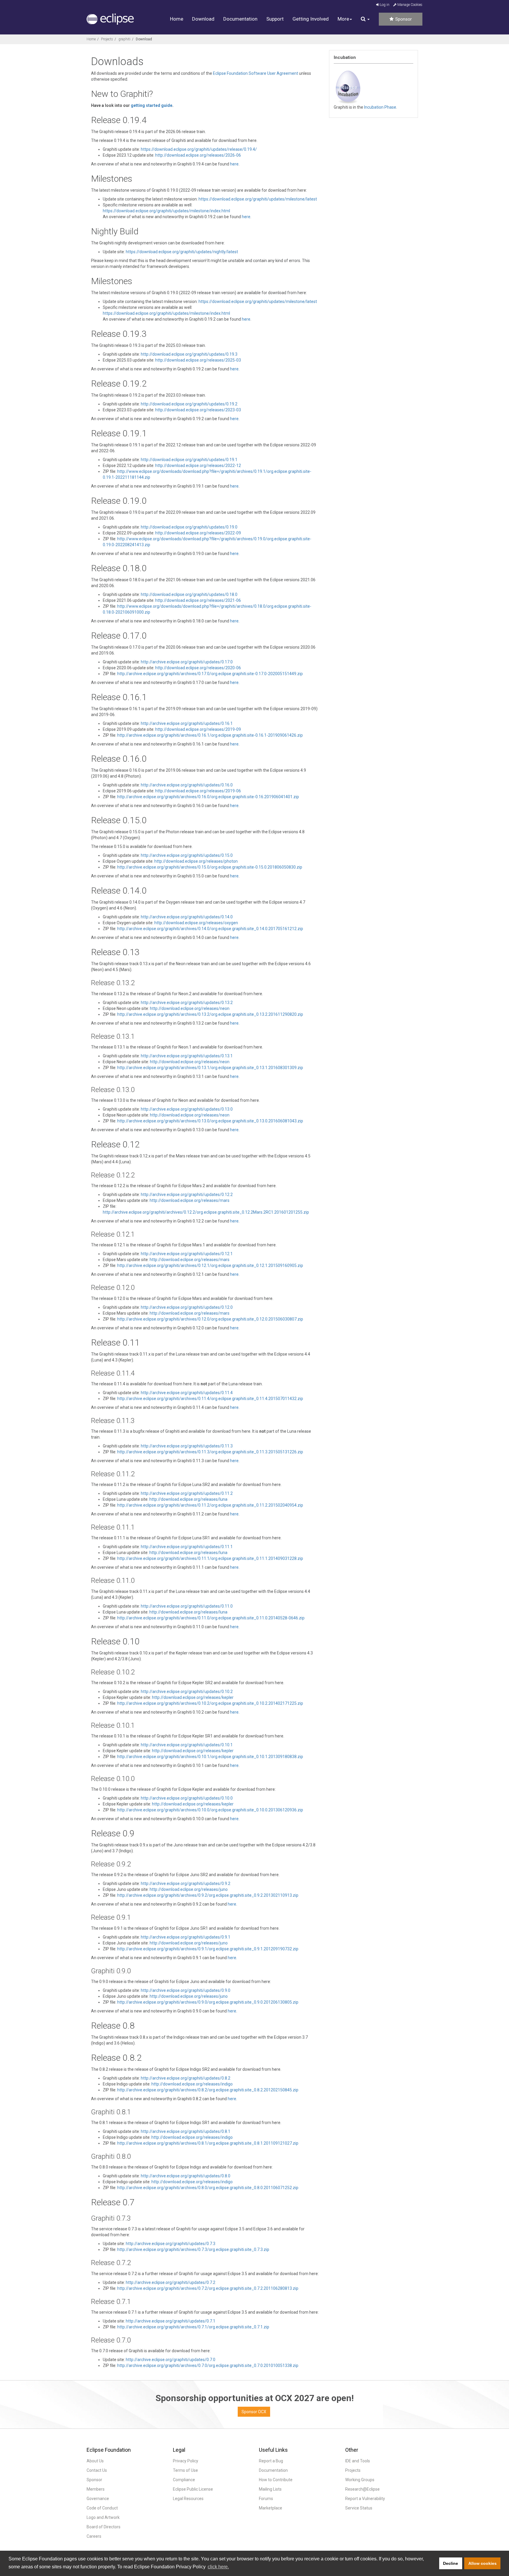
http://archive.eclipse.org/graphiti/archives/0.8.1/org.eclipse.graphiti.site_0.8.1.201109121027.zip (208, 2143)
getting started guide (152, 105)
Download (203, 19)
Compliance (184, 2480)
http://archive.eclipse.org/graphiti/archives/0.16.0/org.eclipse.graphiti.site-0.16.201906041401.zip (208, 797)
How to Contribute (276, 2480)
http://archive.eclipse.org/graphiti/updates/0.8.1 (186, 2131)
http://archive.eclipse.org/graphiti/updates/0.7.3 (171, 2244)
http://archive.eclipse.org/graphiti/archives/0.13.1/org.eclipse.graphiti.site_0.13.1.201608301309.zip (210, 1068)
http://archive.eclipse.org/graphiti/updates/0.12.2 (187, 1195)
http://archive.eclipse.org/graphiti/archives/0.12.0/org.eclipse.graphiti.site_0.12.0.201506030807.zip (210, 1319)
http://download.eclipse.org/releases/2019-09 (198, 729)
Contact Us (97, 2470)
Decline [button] (451, 2563)
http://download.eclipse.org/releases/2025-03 (198, 360)
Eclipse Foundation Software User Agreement (256, 73)
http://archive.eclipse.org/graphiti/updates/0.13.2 (187, 1003)
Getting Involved (311, 19)
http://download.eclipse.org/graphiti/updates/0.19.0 (189, 527)
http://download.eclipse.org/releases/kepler (193, 1697)
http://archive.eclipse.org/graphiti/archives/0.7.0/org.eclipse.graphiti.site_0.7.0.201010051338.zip (208, 2365)
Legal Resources (188, 2499)
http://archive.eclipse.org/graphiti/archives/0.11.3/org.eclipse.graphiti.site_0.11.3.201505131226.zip (210, 1452)
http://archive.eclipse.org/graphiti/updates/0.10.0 (187, 1798)
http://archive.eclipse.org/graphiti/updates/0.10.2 (187, 1692)
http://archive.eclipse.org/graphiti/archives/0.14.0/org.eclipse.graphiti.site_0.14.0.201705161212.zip (210, 929)
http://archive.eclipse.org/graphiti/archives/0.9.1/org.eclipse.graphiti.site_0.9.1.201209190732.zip (208, 1949)
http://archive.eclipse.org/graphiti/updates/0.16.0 (187, 785)
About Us (95, 2461)
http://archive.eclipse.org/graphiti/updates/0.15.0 (187, 855)
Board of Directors (104, 2527)
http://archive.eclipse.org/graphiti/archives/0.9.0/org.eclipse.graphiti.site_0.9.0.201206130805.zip (208, 2002)
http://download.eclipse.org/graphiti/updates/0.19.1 (189, 460)
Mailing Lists (270, 2489)
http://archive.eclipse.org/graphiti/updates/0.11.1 (187, 1547)
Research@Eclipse (362, 2489)
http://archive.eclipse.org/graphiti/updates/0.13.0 (187, 1109)
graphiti (124, 39)
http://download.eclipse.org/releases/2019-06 (198, 791)
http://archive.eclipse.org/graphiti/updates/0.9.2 (186, 1883)
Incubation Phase (380, 107)
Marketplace (271, 2508)
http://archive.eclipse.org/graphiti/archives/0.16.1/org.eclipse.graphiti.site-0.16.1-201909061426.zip (210, 735)
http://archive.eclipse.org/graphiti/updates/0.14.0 (187, 917)
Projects (107, 39)
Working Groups (360, 2480)
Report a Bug (271, 2461)
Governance (98, 2499)
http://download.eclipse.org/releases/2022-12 (198, 465)
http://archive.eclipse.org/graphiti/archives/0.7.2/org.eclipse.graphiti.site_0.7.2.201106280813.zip (208, 2288)
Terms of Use (185, 2470)
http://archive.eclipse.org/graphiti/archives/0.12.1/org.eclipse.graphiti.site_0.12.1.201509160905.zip (210, 1265)
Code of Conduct (102, 2508)
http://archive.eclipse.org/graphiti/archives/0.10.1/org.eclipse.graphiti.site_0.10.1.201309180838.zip (210, 1757)
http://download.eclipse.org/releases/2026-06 (198, 155)
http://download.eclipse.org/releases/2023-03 (198, 410)
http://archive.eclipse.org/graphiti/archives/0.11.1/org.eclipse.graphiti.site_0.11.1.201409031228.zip (210, 1558)
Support (275, 19)
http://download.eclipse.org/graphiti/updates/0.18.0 (189, 594)
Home (177, 19)
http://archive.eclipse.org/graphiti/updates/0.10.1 (187, 1745)
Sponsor (403, 19)
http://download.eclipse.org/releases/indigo (192, 2084)
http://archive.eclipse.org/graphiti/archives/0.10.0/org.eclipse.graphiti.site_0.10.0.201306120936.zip (210, 1810)
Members (96, 2489)
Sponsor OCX (254, 2412)
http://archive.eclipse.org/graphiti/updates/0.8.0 (186, 2176)
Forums (266, 2499)
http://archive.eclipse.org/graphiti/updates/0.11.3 (187, 1446)
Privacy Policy (186, 2461)
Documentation (240, 19)
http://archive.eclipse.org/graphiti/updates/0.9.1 (186, 1937)
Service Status (359, 2508)
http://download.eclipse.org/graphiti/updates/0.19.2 (189, 404)
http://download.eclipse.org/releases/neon (190, 1008)
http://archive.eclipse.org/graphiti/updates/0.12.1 (187, 1254)
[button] (365, 19)
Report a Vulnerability (365, 2499)
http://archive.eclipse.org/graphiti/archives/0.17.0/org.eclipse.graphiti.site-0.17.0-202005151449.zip (210, 674)
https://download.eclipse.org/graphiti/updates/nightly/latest (182, 252)
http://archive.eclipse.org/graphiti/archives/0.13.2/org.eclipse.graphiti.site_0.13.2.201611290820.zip (210, 1014)
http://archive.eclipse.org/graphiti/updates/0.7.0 (171, 2360)
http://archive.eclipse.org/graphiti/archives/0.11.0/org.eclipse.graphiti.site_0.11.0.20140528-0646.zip (211, 1618)
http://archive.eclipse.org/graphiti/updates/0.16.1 (187, 723)
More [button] (343, 19)
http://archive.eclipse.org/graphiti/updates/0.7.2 (171, 2282)
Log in (384, 5)
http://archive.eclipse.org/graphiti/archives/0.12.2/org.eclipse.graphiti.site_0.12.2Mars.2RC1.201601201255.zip (206, 1212)
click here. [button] (218, 2567)
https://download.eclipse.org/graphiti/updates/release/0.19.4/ (199, 149)
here (234, 164)
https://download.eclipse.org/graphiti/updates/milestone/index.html (166, 211)
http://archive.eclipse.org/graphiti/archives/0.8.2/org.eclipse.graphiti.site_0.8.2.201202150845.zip (208, 2090)
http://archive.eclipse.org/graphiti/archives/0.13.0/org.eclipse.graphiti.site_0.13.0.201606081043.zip (210, 1121)
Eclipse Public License (193, 2489)
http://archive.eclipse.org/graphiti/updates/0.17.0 (187, 662)
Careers (94, 2536)
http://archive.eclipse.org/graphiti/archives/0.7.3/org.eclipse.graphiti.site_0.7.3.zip (193, 2249)
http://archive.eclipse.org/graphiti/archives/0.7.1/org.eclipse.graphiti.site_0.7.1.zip (193, 2327)
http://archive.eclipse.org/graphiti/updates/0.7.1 (171, 2321)
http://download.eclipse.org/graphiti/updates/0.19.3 (189, 354)
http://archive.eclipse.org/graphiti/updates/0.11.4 (187, 1393)
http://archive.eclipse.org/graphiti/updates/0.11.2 (187, 1493)
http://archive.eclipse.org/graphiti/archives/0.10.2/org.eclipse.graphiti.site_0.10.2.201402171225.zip (210, 1703)
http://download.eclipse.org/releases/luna (188, 1499)
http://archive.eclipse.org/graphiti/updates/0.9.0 (186, 1990)
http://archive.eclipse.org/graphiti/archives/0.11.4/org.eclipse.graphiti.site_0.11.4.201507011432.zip (210, 1399)
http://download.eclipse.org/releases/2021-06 (198, 600)
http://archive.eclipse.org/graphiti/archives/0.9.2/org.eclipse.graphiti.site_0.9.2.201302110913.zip (208, 1895)
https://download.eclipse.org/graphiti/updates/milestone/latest (258, 199)
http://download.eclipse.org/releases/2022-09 (198, 533)
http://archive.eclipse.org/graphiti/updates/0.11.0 (187, 1606)
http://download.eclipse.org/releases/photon (196, 861)
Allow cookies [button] (482, 2563)
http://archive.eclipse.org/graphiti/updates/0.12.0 (187, 1307)
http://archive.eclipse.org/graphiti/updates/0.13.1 (187, 1056)
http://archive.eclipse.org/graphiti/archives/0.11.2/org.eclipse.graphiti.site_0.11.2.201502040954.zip (210, 1505)
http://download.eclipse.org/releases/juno (189, 1889)
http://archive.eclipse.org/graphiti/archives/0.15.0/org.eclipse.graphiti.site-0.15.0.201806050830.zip (210, 867)
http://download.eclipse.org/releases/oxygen (196, 923)
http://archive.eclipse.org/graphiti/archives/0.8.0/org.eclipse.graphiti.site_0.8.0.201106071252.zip (208, 2188)
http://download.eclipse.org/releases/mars (190, 1200)
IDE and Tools (358, 2461)
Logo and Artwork (103, 2517)
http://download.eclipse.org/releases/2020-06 (198, 668)
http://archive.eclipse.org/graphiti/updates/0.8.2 (186, 2078)
